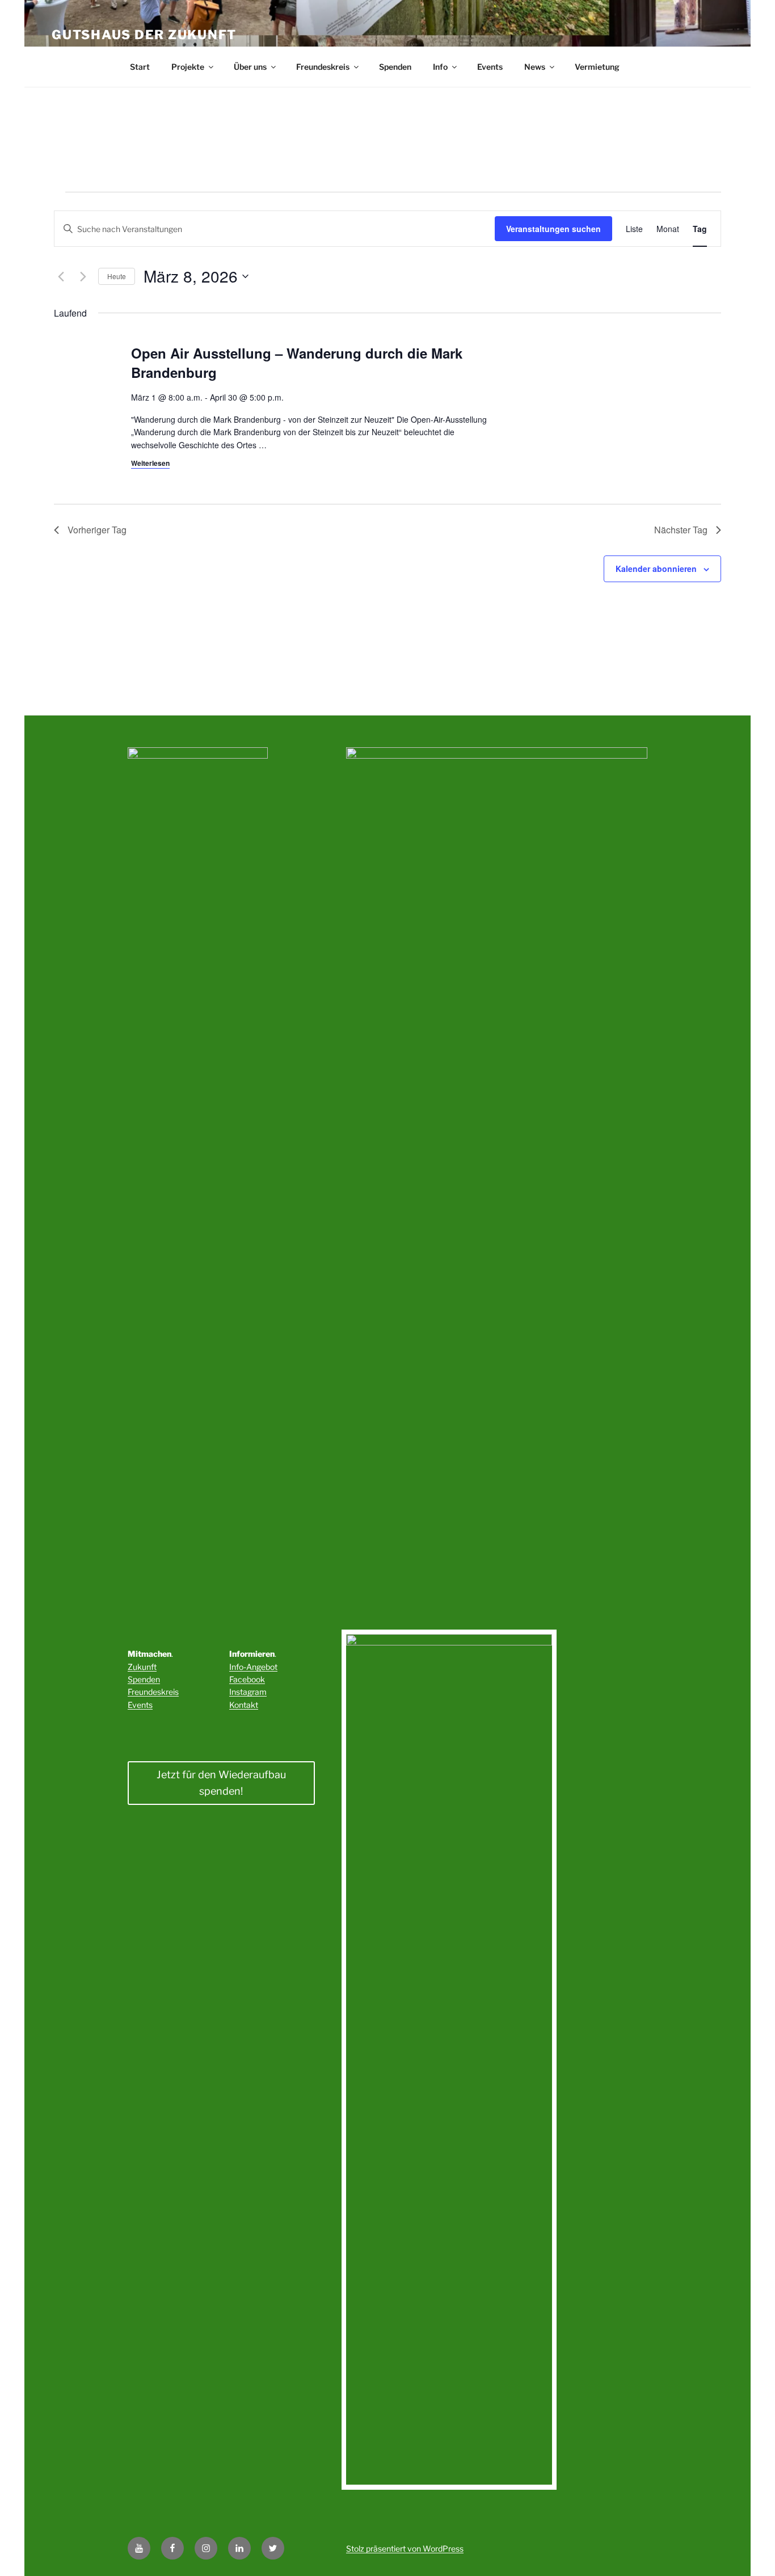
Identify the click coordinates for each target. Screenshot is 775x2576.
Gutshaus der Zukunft (144, 35)
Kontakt (244, 1705)
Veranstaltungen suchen (553, 229)
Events (490, 67)
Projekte (188, 67)
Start (140, 67)
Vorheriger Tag (97, 530)
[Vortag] (61, 276)
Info (440, 67)
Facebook (247, 1679)
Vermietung (597, 67)
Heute (117, 276)
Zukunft (142, 1667)
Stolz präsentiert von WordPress (405, 2548)
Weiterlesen (150, 463)
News (535, 67)
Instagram (248, 1692)
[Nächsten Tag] (83, 276)
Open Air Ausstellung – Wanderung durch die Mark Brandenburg (297, 363)
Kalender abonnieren (656, 569)
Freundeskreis (323, 67)
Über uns (250, 67)
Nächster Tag (681, 530)
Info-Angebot (253, 1667)
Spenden (395, 67)
